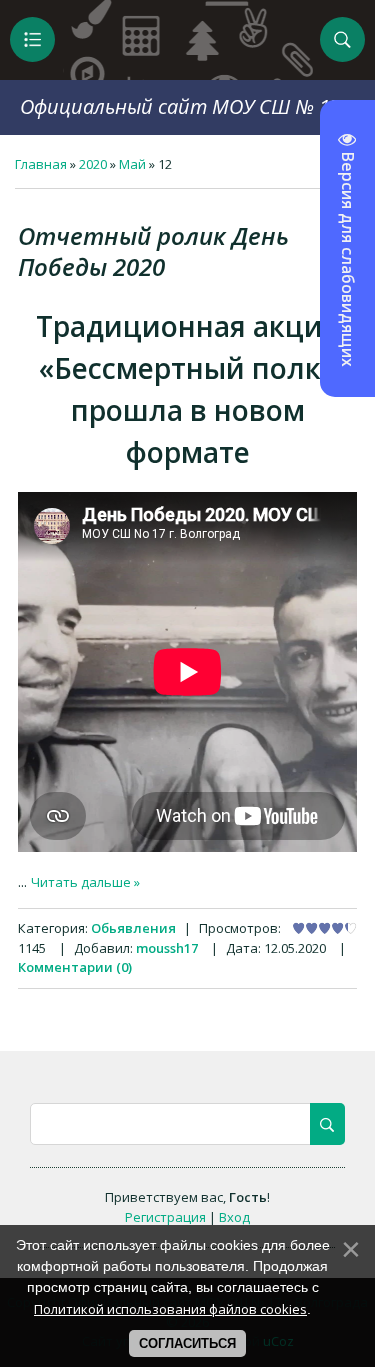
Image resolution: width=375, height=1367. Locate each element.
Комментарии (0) (75, 967)
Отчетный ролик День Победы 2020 (153, 251)
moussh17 (167, 948)
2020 (93, 164)
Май (132, 164)
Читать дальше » (85, 882)
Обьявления (133, 928)
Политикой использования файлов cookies (170, 1309)
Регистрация (165, 1217)
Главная (41, 164)
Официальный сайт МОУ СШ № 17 (180, 106)
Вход (234, 1217)
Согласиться (187, 1343)
